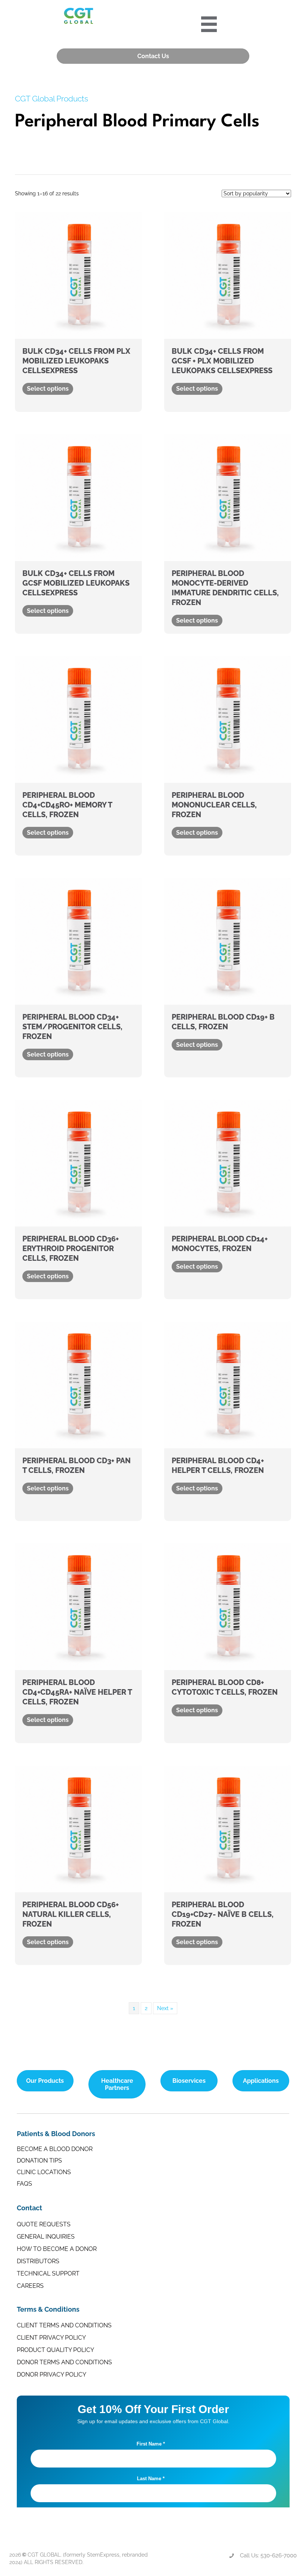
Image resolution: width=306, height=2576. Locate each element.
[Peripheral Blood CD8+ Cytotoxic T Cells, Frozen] (228, 1606)
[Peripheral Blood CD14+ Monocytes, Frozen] (228, 1163)
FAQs (24, 2184)
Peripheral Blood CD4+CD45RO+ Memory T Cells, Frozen (67, 805)
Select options (48, 389)
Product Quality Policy (55, 2350)
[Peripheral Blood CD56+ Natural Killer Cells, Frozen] (78, 1828)
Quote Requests (44, 2224)
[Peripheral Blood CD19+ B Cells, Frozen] (228, 941)
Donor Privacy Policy (51, 2375)
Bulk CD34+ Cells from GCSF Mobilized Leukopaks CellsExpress (76, 583)
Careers (30, 2286)
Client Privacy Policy (51, 2338)
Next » (165, 2008)
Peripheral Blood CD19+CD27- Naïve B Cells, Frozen (223, 1914)
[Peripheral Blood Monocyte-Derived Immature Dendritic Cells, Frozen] (228, 497)
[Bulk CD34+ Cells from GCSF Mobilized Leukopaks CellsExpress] (78, 497)
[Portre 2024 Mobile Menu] (209, 24)
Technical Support (48, 2273)
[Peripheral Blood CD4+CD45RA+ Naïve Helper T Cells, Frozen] (78, 1606)
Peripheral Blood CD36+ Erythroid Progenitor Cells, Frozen (71, 1248)
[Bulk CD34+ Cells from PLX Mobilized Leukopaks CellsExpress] (78, 275)
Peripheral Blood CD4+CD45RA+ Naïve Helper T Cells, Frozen (77, 1692)
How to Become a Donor (57, 2249)
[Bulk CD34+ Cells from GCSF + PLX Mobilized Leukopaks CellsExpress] (228, 275)
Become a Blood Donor (55, 2149)
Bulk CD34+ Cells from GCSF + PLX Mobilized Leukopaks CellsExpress (222, 361)
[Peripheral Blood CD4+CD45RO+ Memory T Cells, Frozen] (78, 719)
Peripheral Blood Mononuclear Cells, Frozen (214, 805)
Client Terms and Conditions (64, 2325)
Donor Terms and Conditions (64, 2362)
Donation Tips (39, 2161)
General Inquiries (46, 2237)
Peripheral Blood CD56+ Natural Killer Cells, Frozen (71, 1914)
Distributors (38, 2261)
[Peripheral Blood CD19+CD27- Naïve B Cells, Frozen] (228, 1828)
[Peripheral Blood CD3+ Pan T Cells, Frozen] (78, 1385)
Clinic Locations (44, 2172)
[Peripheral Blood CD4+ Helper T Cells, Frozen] (228, 1385)
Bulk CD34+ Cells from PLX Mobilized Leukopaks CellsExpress (76, 361)
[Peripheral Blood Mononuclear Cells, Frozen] (228, 719)
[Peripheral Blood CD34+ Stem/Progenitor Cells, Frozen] (78, 941)
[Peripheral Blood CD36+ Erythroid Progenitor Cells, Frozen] (78, 1163)
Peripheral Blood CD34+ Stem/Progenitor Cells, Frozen (72, 1027)
